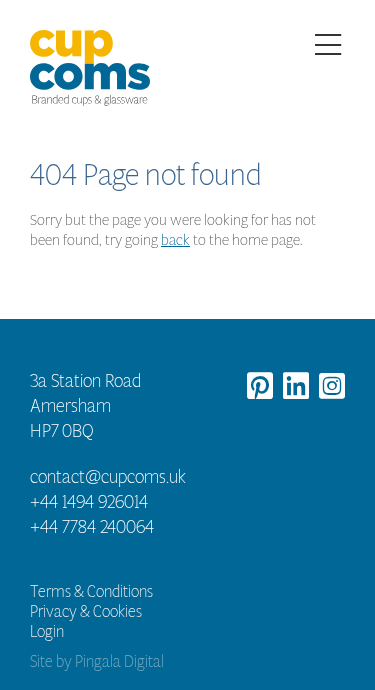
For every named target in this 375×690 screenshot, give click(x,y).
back (175, 239)
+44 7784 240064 (92, 527)
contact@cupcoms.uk (108, 477)
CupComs (90, 70)
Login (47, 631)
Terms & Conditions (91, 591)
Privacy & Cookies (86, 611)
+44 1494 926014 (89, 502)
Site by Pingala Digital (97, 661)
